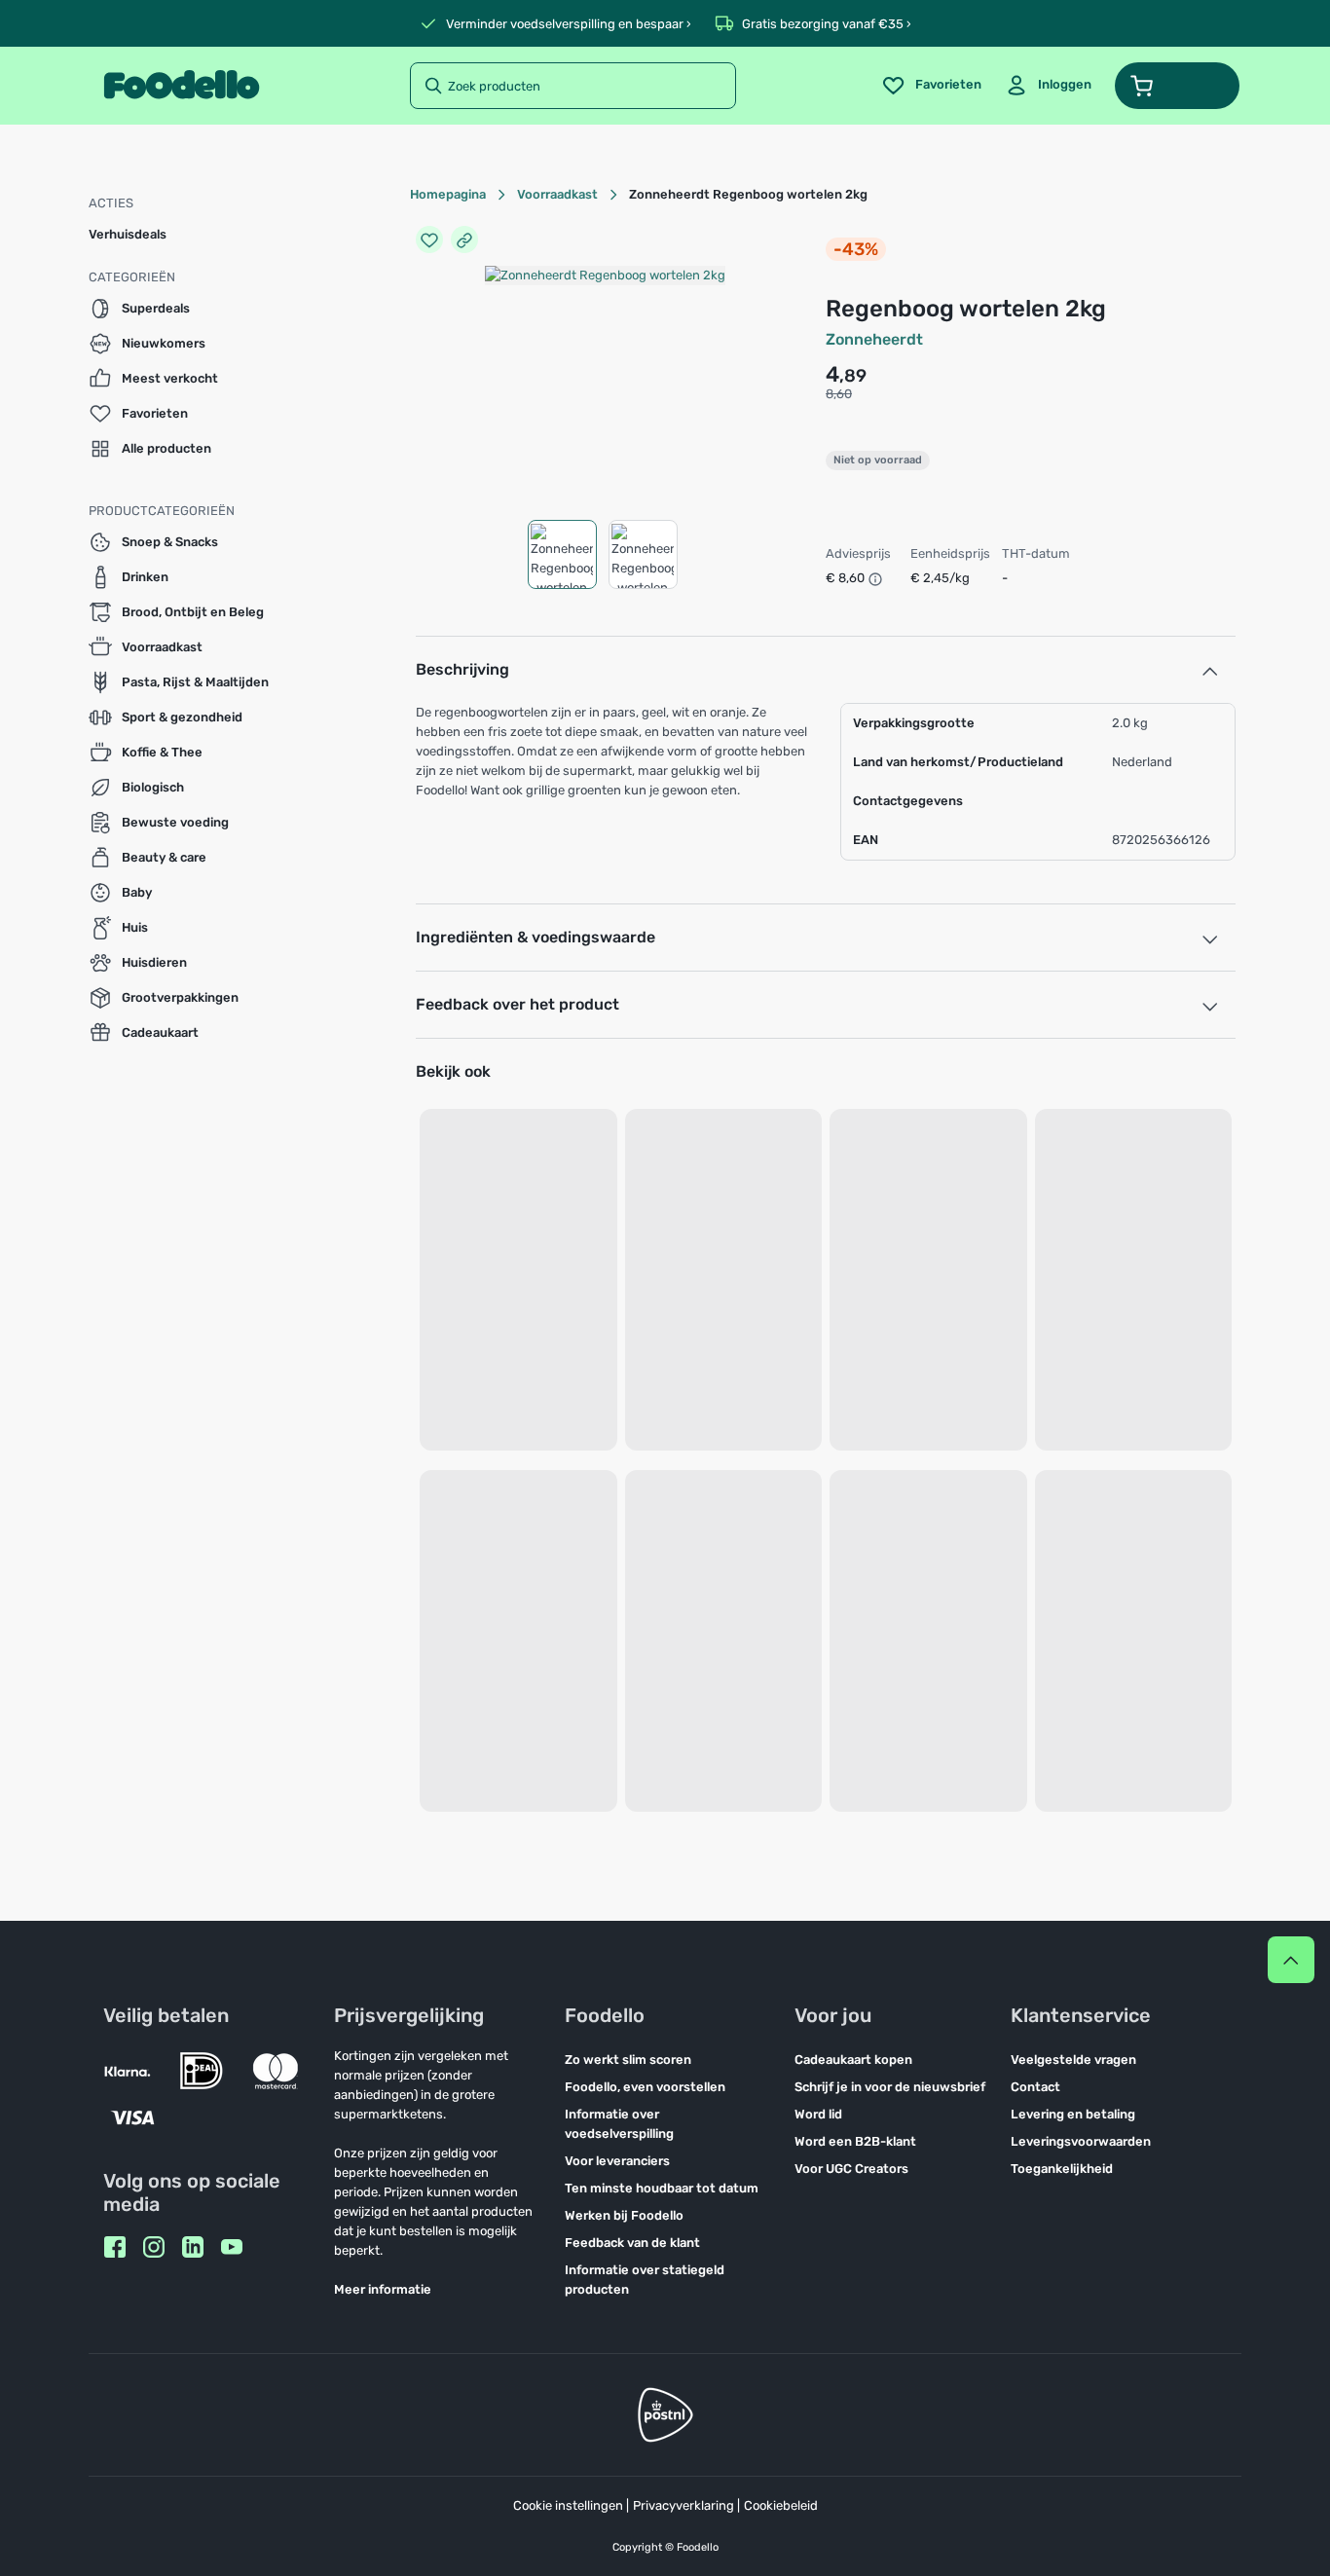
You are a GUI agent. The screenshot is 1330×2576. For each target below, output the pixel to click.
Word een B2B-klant (855, 2141)
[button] (1177, 86)
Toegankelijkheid (1062, 2169)
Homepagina (448, 194)
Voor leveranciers (617, 2161)
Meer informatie (383, 2289)
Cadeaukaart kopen (853, 2060)
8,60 (839, 394)
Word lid (818, 2114)
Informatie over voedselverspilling (619, 2124)
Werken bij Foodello (624, 2215)
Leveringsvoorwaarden (1081, 2141)
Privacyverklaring (683, 2505)
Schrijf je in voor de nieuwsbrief (890, 2087)
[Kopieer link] (464, 239)
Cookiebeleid (781, 2505)
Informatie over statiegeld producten (645, 2280)
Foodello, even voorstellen (645, 2087)
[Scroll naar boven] (1291, 1960)
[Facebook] (115, 2247)
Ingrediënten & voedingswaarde (536, 937)
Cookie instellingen (568, 2505)
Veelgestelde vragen (1073, 2060)
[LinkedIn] (193, 2247)
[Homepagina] (182, 86)
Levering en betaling (1073, 2114)
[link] (1048, 86)
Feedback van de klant (632, 2243)
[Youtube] (232, 2247)
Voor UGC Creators (851, 2169)
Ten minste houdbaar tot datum (662, 2188)
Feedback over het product (517, 1004)
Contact (1035, 2087)
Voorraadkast (557, 194)
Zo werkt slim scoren (628, 2060)
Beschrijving (462, 669)
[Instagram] (154, 2247)
